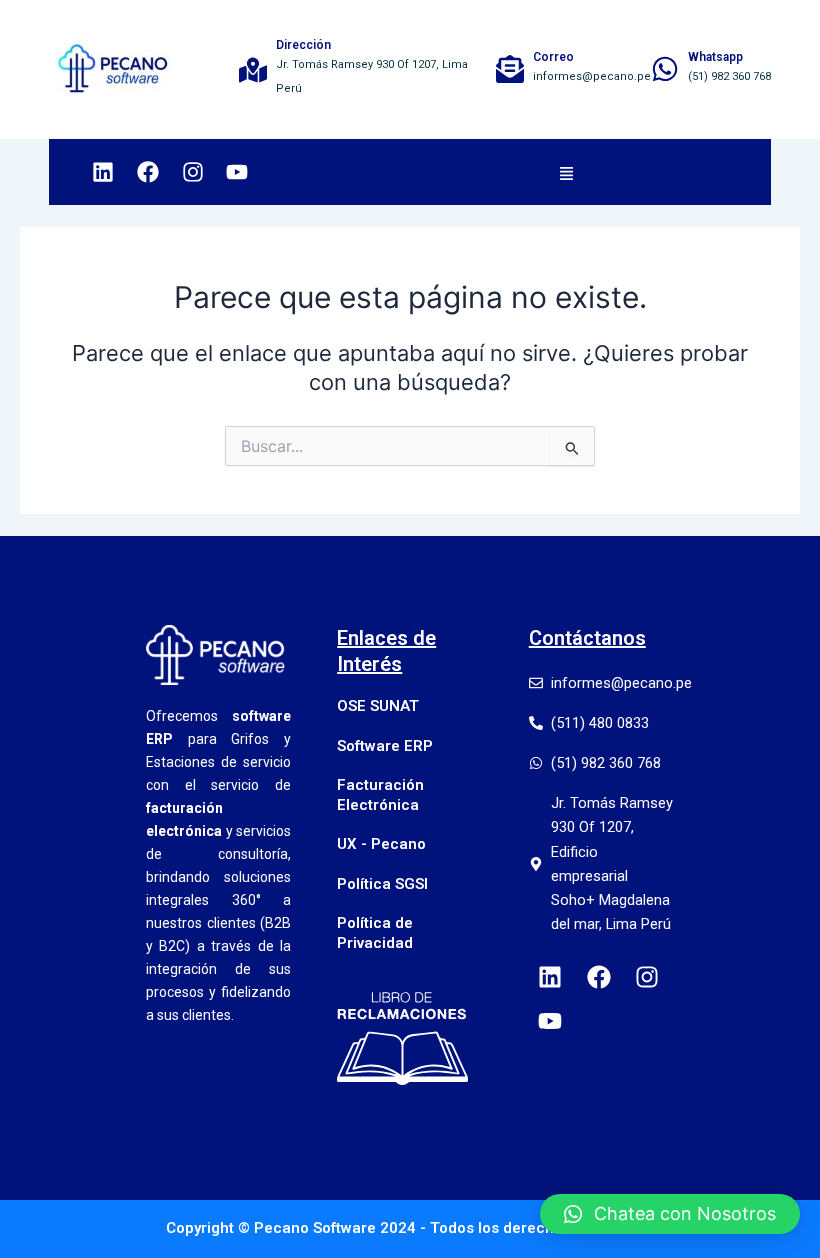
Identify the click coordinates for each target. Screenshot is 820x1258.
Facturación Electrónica (380, 795)
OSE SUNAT (378, 706)
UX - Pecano (381, 844)
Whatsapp (715, 57)
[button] (566, 172)
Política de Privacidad (375, 933)
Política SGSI (382, 884)
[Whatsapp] (665, 69)
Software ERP (385, 746)
